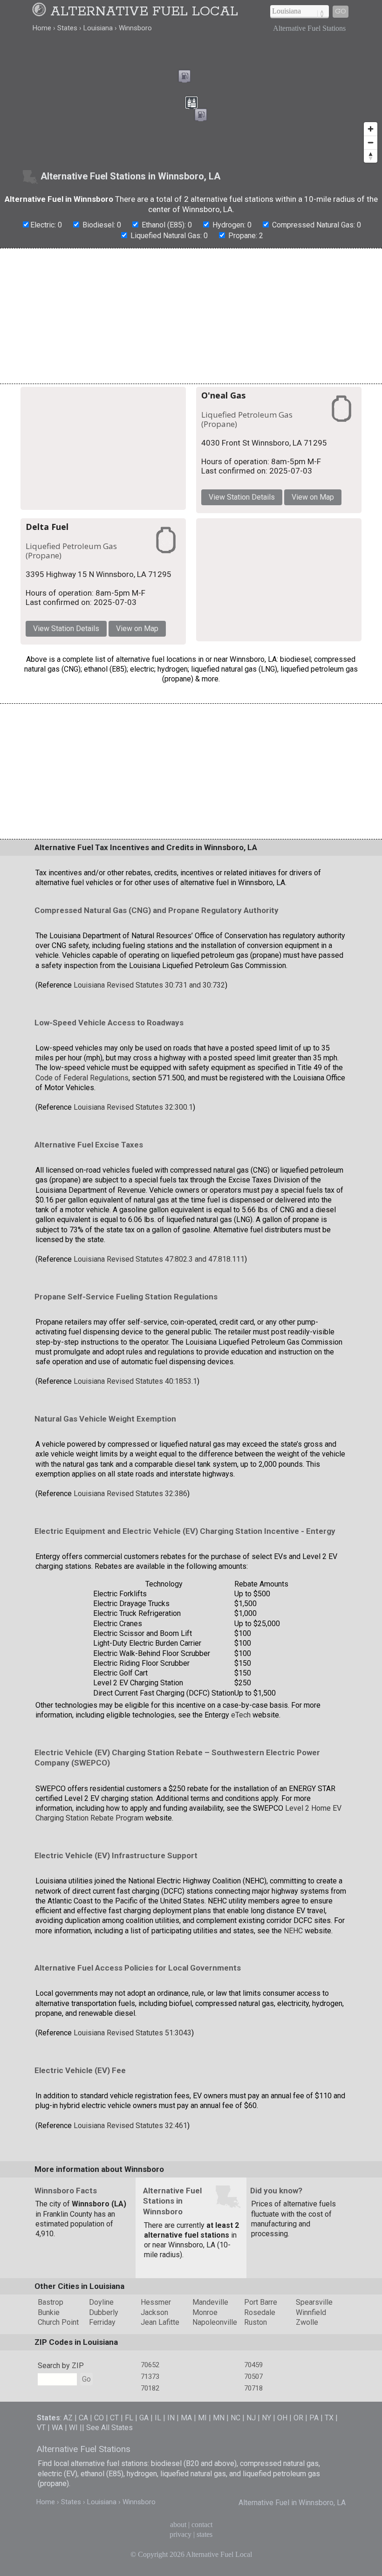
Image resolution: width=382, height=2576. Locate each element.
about (178, 2524)
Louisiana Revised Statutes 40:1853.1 (135, 1381)
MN (219, 2418)
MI (202, 2418)
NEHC (293, 1931)
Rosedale (260, 2312)
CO (99, 2418)
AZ (68, 2418)
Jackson (154, 2312)
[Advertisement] (191, 316)
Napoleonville (215, 2322)
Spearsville (314, 2302)
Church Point (58, 2322)
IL (158, 2418)
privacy (181, 2534)
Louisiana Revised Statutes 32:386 (130, 1494)
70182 (150, 2388)
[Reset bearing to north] (371, 156)
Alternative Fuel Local (144, 12)
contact (202, 2524)
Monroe (205, 2312)
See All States (109, 2428)
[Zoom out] (371, 142)
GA (144, 2418)
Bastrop (51, 2302)
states (205, 2534)
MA (186, 2418)
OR (298, 2418)
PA (314, 2418)
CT (114, 2418)
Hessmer (156, 2302)
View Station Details (242, 497)
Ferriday (102, 2322)
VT (41, 2428)
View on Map (313, 497)
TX (329, 2418)
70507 (253, 2377)
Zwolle (307, 2322)
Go (341, 11)
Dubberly (104, 2312)
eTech (241, 1715)
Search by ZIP (61, 2366)
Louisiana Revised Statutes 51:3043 (133, 2033)
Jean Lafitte (160, 2322)
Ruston (256, 2322)
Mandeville (210, 2302)
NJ (251, 2418)
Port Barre (261, 2302)
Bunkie (49, 2312)
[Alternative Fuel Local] (41, 12)
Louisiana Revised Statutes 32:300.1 (133, 1107)
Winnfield (311, 2312)
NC (235, 2418)
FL (129, 2418)
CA (83, 2418)
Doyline (101, 2302)
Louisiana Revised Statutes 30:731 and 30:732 (149, 985)
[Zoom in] (371, 129)
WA (57, 2428)
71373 (150, 2377)
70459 (253, 2365)
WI (73, 2428)
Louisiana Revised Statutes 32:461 (130, 2126)
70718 (253, 2388)
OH (282, 2418)
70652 (150, 2365)
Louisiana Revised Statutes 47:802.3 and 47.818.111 (159, 1259)
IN (171, 2418)
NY (266, 2418)
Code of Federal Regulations (82, 1078)
